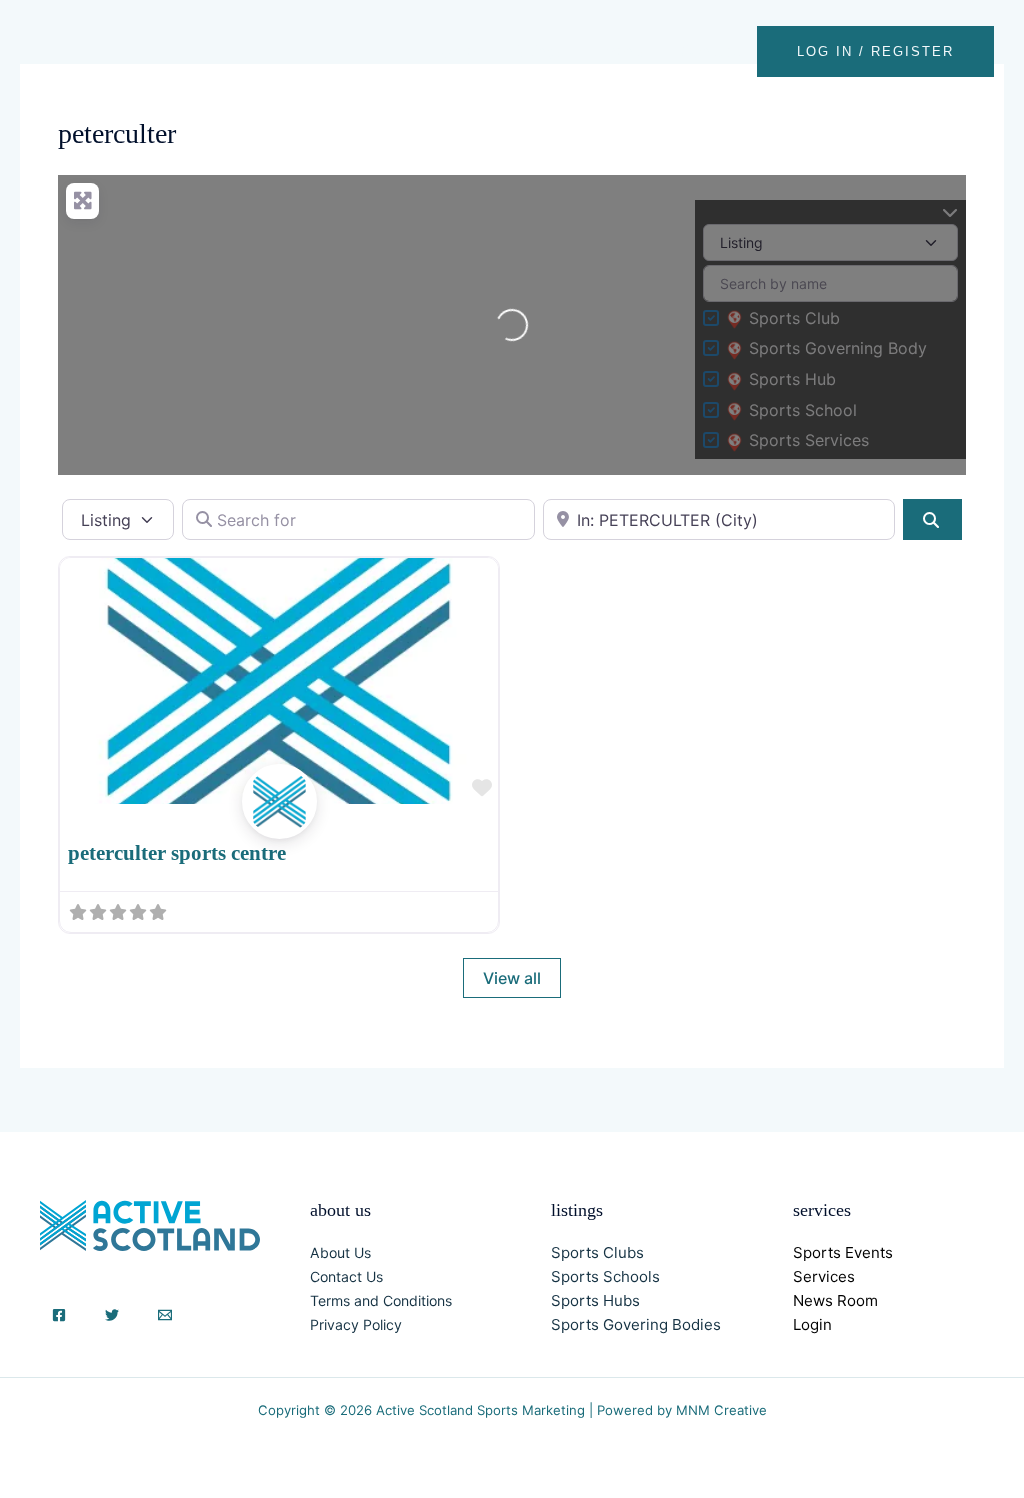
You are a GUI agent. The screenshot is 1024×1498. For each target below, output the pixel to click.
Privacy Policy (356, 1324)
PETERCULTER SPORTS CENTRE (177, 853)
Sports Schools (605, 1276)
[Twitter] (112, 1315)
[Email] (165, 1315)
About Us (340, 1252)
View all (512, 978)
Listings (536, 51)
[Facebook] (59, 1315)
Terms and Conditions (381, 1300)
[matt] (279, 824)
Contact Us (346, 1276)
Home (452, 51)
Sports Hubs (595, 1300)
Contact (710, 51)
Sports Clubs (597, 1252)
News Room (835, 1300)
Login (812, 1324)
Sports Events (843, 1252)
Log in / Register (875, 51)
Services (824, 1276)
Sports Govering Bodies (636, 1324)
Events (622, 51)
